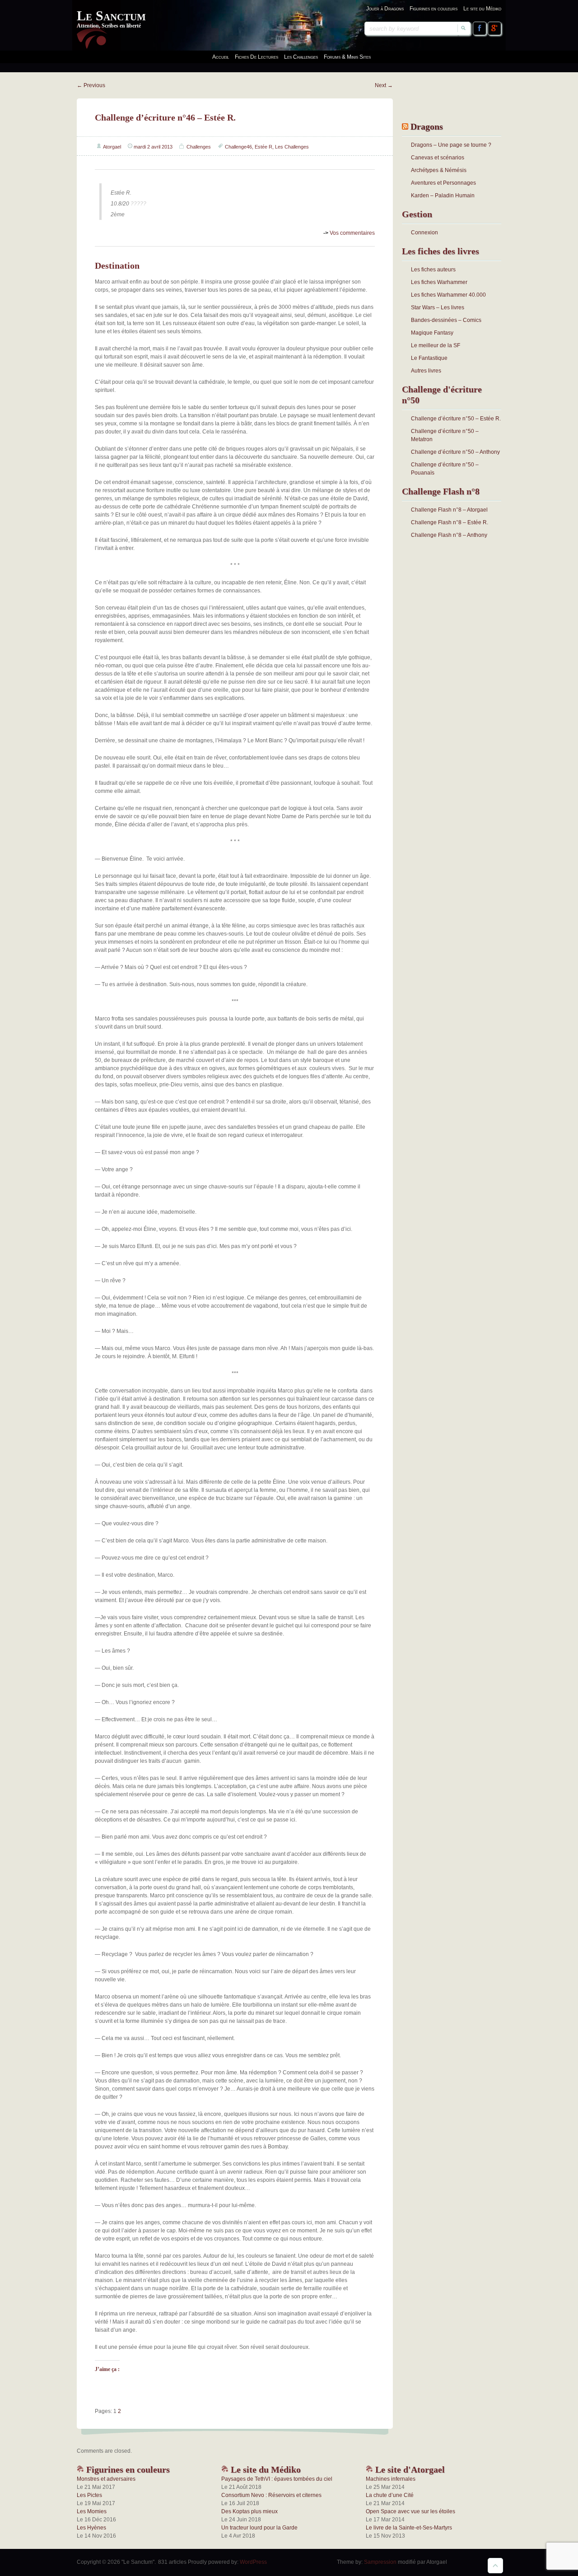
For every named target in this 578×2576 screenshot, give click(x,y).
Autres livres (426, 371)
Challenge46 (238, 147)
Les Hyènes (91, 2528)
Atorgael (112, 147)
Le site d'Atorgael (409, 2469)
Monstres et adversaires (106, 2479)
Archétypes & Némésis (439, 170)
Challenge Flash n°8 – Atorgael (449, 510)
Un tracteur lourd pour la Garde (259, 2528)
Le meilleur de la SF (436, 345)
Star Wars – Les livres (438, 307)
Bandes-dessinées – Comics (446, 320)
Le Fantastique (429, 358)
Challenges (199, 147)
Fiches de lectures (256, 57)
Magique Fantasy (432, 333)
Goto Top (495, 2566)
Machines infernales (391, 2479)
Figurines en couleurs (433, 9)
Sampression (380, 2562)
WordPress (253, 2562)
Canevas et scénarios (438, 158)
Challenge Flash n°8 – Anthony (449, 535)
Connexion (424, 233)
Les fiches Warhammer (439, 282)
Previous (91, 85)
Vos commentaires (349, 233)
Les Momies (92, 2511)
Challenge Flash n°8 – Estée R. (450, 522)
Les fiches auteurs (433, 270)
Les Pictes (89, 2495)
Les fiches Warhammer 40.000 (448, 295)
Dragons (427, 126)
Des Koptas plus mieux (249, 2511)
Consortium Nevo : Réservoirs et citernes (271, 2495)
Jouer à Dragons (385, 9)
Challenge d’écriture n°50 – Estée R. (456, 419)
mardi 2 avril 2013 (153, 147)
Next (384, 85)
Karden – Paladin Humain (443, 196)
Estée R (263, 147)
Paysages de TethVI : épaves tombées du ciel (277, 2479)
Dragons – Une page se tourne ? (451, 145)
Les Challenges (292, 147)
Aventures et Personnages (443, 183)
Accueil (221, 57)
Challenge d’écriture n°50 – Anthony (455, 452)
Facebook (480, 28)
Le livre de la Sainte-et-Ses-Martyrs (409, 2528)
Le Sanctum (111, 16)
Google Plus (494, 28)
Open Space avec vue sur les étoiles (410, 2511)
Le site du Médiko (482, 9)
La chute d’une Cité (390, 2495)
